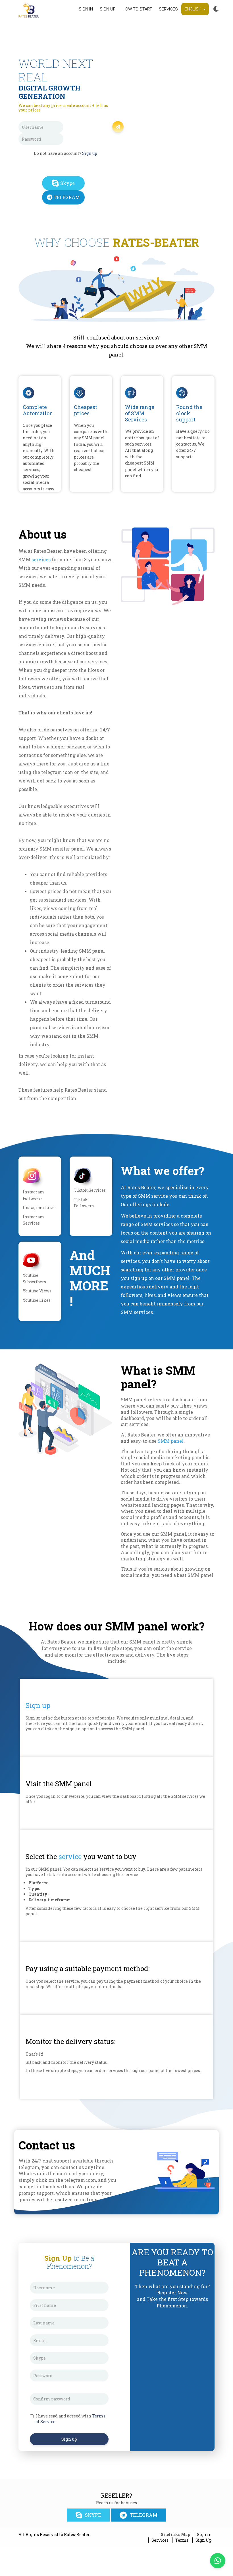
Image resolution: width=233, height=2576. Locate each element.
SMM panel (171, 1441)
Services (168, 9)
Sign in (86, 9)
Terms (182, 2540)
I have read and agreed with (70, 2419)
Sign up (108, 9)
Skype (67, 183)
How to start (137, 9)
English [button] (194, 9)
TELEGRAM (67, 197)
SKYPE (93, 2515)
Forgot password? (89, 137)
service (70, 1856)
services (41, 559)
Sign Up (204, 2540)
